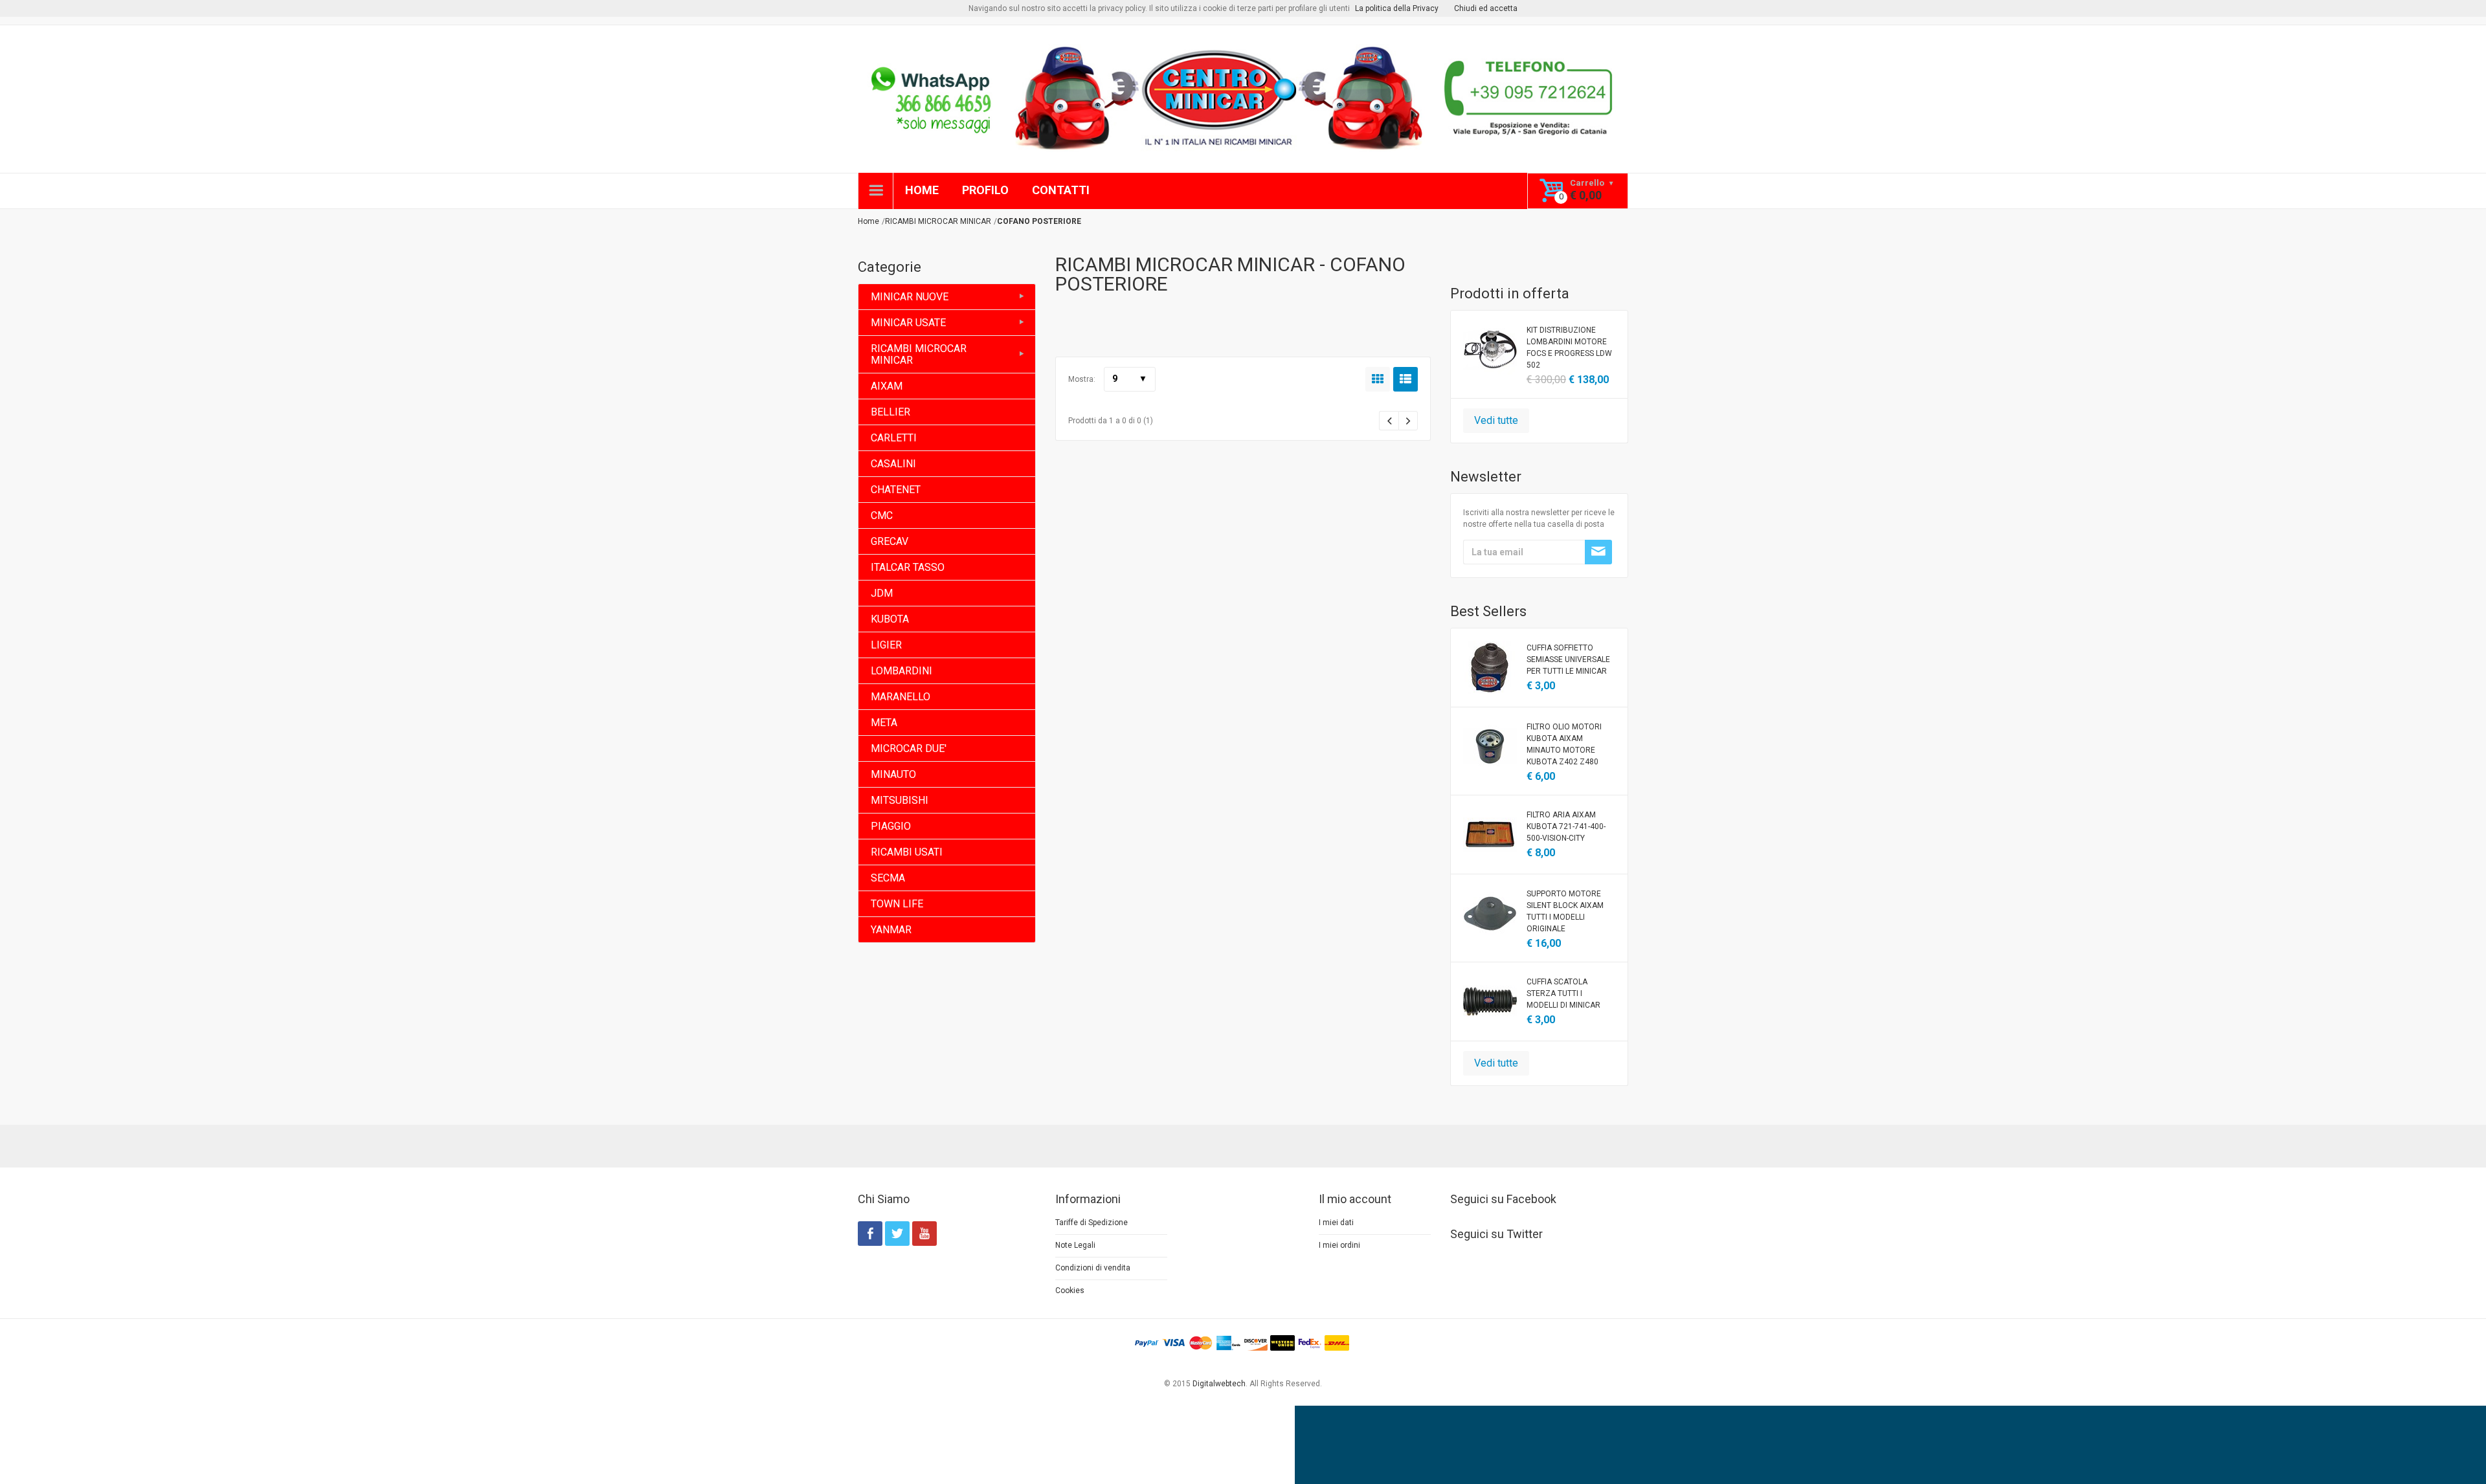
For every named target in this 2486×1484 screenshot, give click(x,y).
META (884, 723)
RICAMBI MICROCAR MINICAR (919, 354)
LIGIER (886, 645)
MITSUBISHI (900, 800)
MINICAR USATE (908, 323)
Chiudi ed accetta (1486, 8)
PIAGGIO (891, 826)
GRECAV (890, 541)
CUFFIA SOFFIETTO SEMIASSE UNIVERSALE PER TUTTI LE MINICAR (1568, 659)
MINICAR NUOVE (910, 297)
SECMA (888, 878)
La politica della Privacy (1397, 8)
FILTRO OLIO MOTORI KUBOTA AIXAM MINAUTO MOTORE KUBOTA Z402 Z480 (1564, 744)
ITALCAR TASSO (908, 567)
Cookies (1070, 1290)
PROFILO (985, 190)
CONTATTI (1061, 190)
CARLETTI (894, 438)
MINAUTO (893, 774)
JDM (882, 593)
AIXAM (887, 386)
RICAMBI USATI (907, 852)
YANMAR (891, 930)
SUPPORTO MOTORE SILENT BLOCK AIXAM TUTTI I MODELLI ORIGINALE (1565, 911)
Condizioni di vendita (1093, 1268)
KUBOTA (890, 619)
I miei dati (1336, 1223)
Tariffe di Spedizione (1092, 1223)
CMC (882, 515)
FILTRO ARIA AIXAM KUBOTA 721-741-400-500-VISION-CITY (1566, 826)
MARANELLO (901, 697)
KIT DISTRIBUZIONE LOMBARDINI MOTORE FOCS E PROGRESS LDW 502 (1569, 348)
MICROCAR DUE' (909, 748)
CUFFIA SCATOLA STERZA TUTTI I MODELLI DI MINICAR (1563, 993)
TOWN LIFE (897, 904)
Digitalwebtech (1219, 1384)
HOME (922, 190)
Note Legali (1075, 1245)
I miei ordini (1339, 1245)
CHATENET (896, 490)
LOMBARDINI (901, 671)
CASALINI (893, 464)
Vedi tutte (1496, 420)
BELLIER (890, 412)
